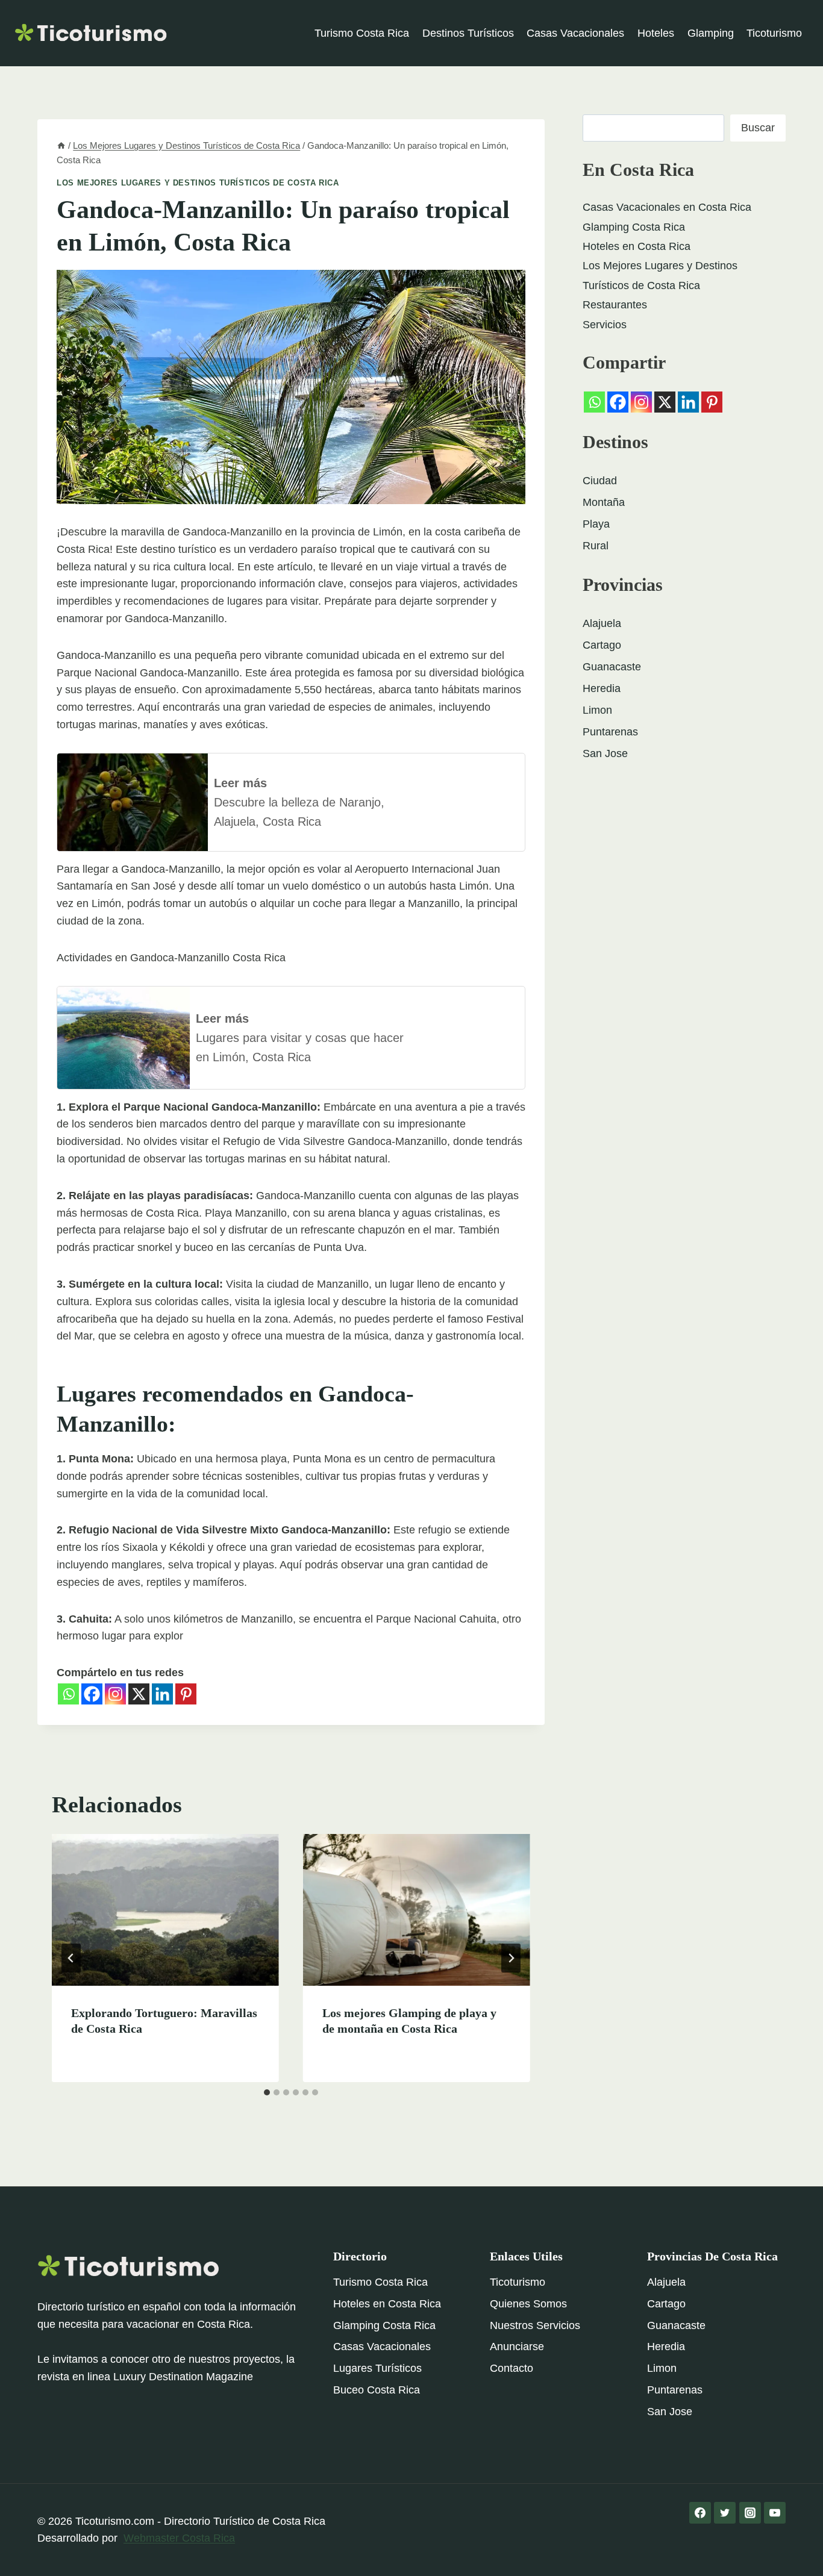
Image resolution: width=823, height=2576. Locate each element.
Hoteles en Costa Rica (637, 246)
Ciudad (600, 481)
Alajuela (602, 623)
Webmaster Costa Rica (179, 2538)
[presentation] (165, 1910)
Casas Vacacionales (575, 33)
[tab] (267, 2092)
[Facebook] (92, 1694)
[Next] (511, 1958)
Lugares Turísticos (377, 2368)
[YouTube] (775, 2513)
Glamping (711, 33)
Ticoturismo (774, 33)
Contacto (512, 2368)
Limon (597, 710)
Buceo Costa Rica (377, 2390)
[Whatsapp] (68, 1694)
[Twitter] (725, 2513)
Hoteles (656, 33)
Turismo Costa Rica (362, 33)
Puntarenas (610, 732)
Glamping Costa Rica (634, 227)
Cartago (602, 645)
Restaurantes (615, 305)
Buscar (758, 128)
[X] (139, 1694)
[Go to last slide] (71, 1958)
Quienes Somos (528, 2304)
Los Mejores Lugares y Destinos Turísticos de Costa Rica (198, 183)
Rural (596, 546)
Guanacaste (612, 667)
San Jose (605, 753)
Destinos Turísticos (468, 33)
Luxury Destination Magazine (183, 2377)
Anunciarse (517, 2347)
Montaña (604, 502)
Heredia (602, 688)
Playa (596, 524)
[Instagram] (115, 1694)
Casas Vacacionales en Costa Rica (667, 207)
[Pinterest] (186, 1694)
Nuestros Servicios (535, 2325)
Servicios (605, 325)
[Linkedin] (162, 1694)
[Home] (61, 145)
